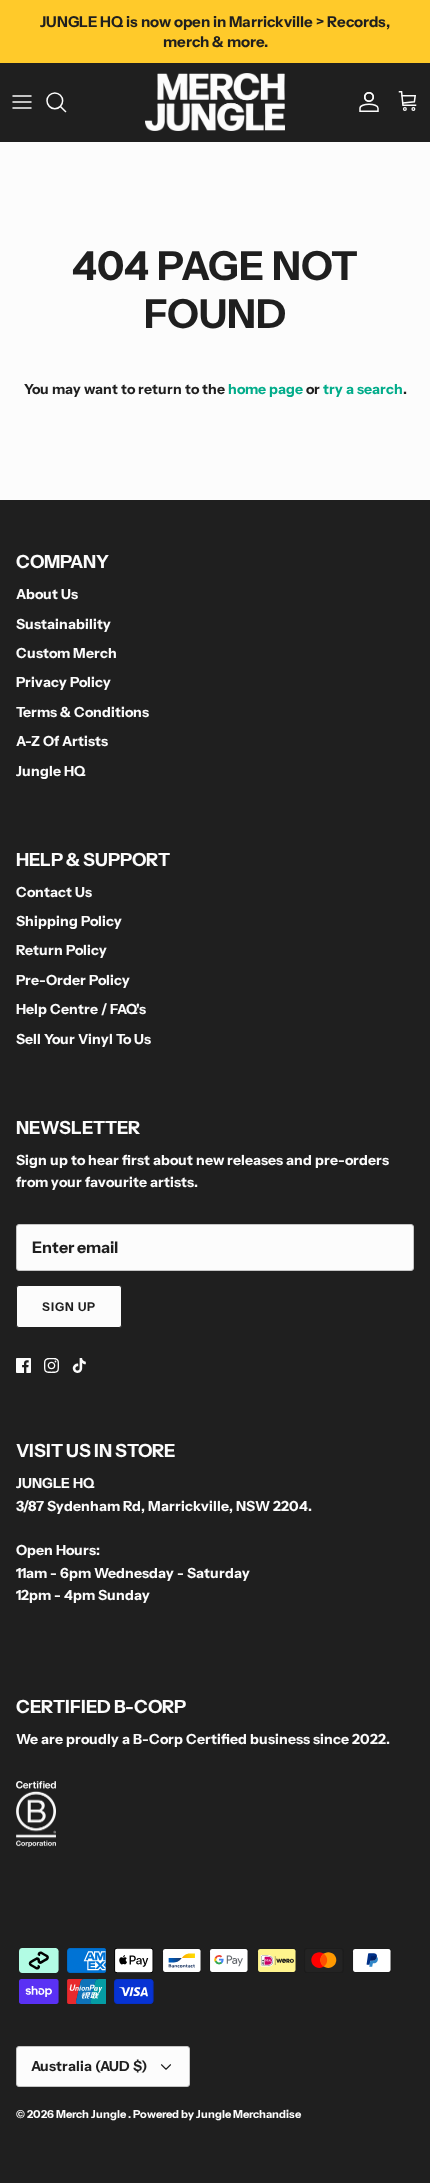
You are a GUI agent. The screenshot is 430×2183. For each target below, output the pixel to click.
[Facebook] (23, 1365)
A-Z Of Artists (62, 741)
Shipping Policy (69, 921)
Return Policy (61, 950)
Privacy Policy (63, 682)
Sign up (69, 1306)
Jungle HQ (50, 771)
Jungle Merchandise (248, 2114)
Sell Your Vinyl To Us (83, 1039)
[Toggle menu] (22, 102)
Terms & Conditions (82, 712)
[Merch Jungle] (215, 102)
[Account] (364, 102)
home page (265, 389)
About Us (47, 594)
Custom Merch (66, 653)
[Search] (66, 102)
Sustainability (63, 624)
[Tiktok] (79, 1365)
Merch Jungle (92, 2114)
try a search (363, 389)
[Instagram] (51, 1365)
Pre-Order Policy (73, 980)
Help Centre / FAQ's (81, 1009)
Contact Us (54, 892)
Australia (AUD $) (89, 2066)
